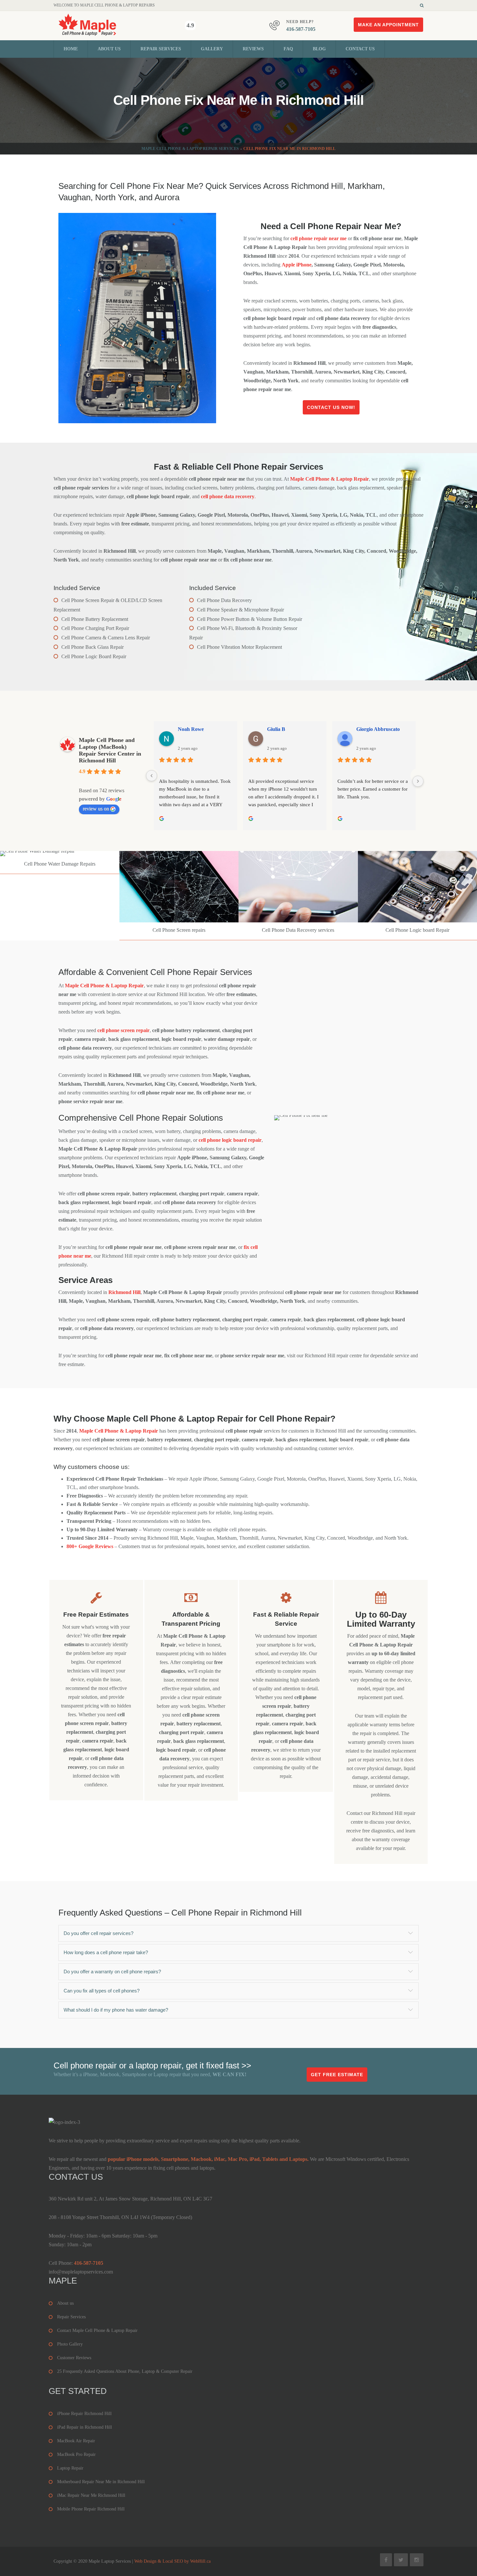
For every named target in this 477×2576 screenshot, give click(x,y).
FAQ (288, 49)
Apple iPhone (297, 265)
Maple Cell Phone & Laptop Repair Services (190, 149)
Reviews (253, 49)
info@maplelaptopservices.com (81, 2272)
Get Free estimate (337, 2075)
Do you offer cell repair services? (98, 1933)
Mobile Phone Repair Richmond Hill (91, 2509)
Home (71, 49)
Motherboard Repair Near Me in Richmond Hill (101, 2482)
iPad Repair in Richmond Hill (85, 2427)
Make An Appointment (388, 25)
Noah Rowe (191, 729)
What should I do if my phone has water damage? (116, 2010)
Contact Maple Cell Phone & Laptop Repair (97, 2330)
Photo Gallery (70, 2344)
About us (109, 49)
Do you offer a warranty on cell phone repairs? (112, 1972)
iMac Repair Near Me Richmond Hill (91, 2495)
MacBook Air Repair (76, 2441)
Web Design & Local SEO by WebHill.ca (172, 2561)
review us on (96, 809)
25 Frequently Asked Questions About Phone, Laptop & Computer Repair (125, 2371)
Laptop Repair (70, 2468)
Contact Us (360, 49)
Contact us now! (331, 407)
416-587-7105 (301, 29)
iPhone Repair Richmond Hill (84, 2414)
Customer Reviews (74, 2358)
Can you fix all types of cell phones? (102, 1991)
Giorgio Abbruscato (378, 729)
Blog (319, 49)
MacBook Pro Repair (76, 2454)
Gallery (212, 49)
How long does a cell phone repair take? (106, 1952)
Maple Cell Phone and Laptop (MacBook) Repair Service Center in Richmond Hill (110, 750)
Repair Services (161, 49)
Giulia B (276, 729)
